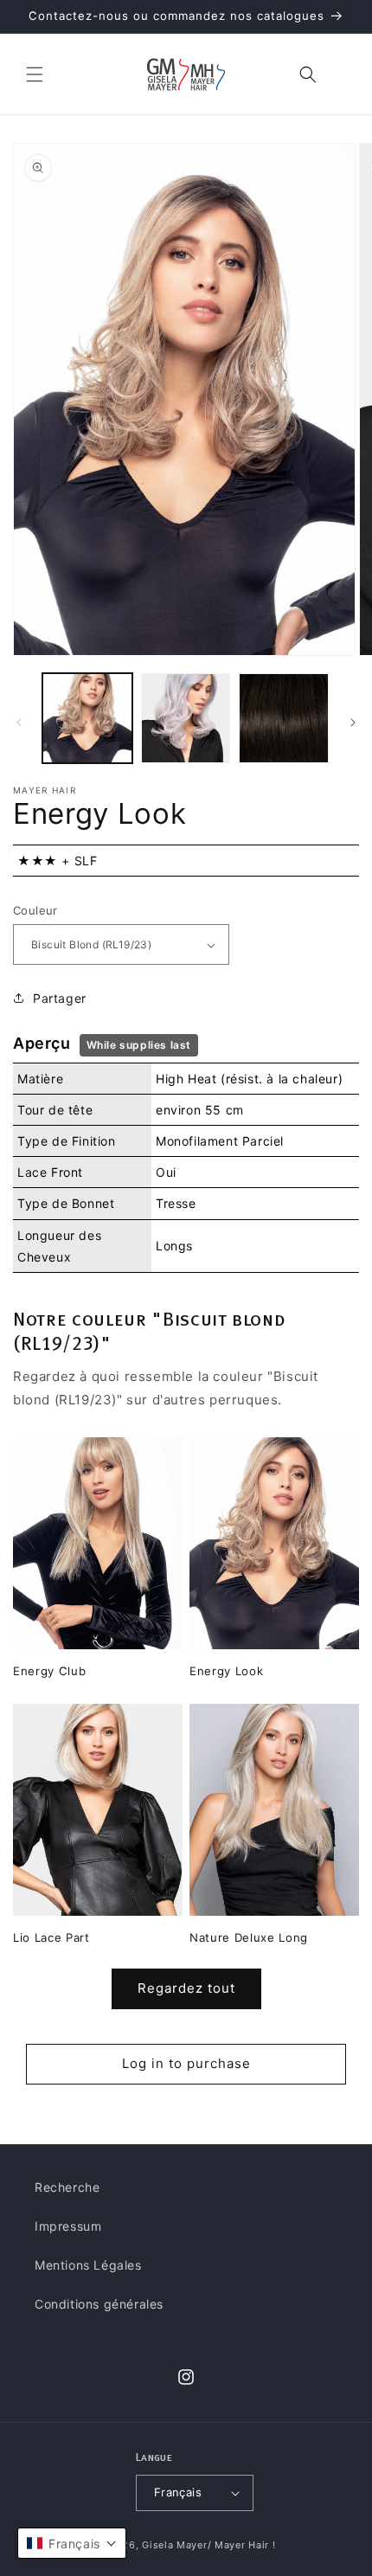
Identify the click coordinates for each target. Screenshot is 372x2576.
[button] (35, 74)
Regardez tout (186, 1988)
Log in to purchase (186, 2063)
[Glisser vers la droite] (353, 723)
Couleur (35, 910)
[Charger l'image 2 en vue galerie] (186, 718)
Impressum (68, 2226)
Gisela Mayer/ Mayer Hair (205, 2545)
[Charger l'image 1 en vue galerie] (87, 718)
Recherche (67, 2187)
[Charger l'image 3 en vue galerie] (284, 718)
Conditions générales (99, 2304)
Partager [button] (60, 998)
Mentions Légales (88, 2265)
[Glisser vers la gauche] (19, 723)
